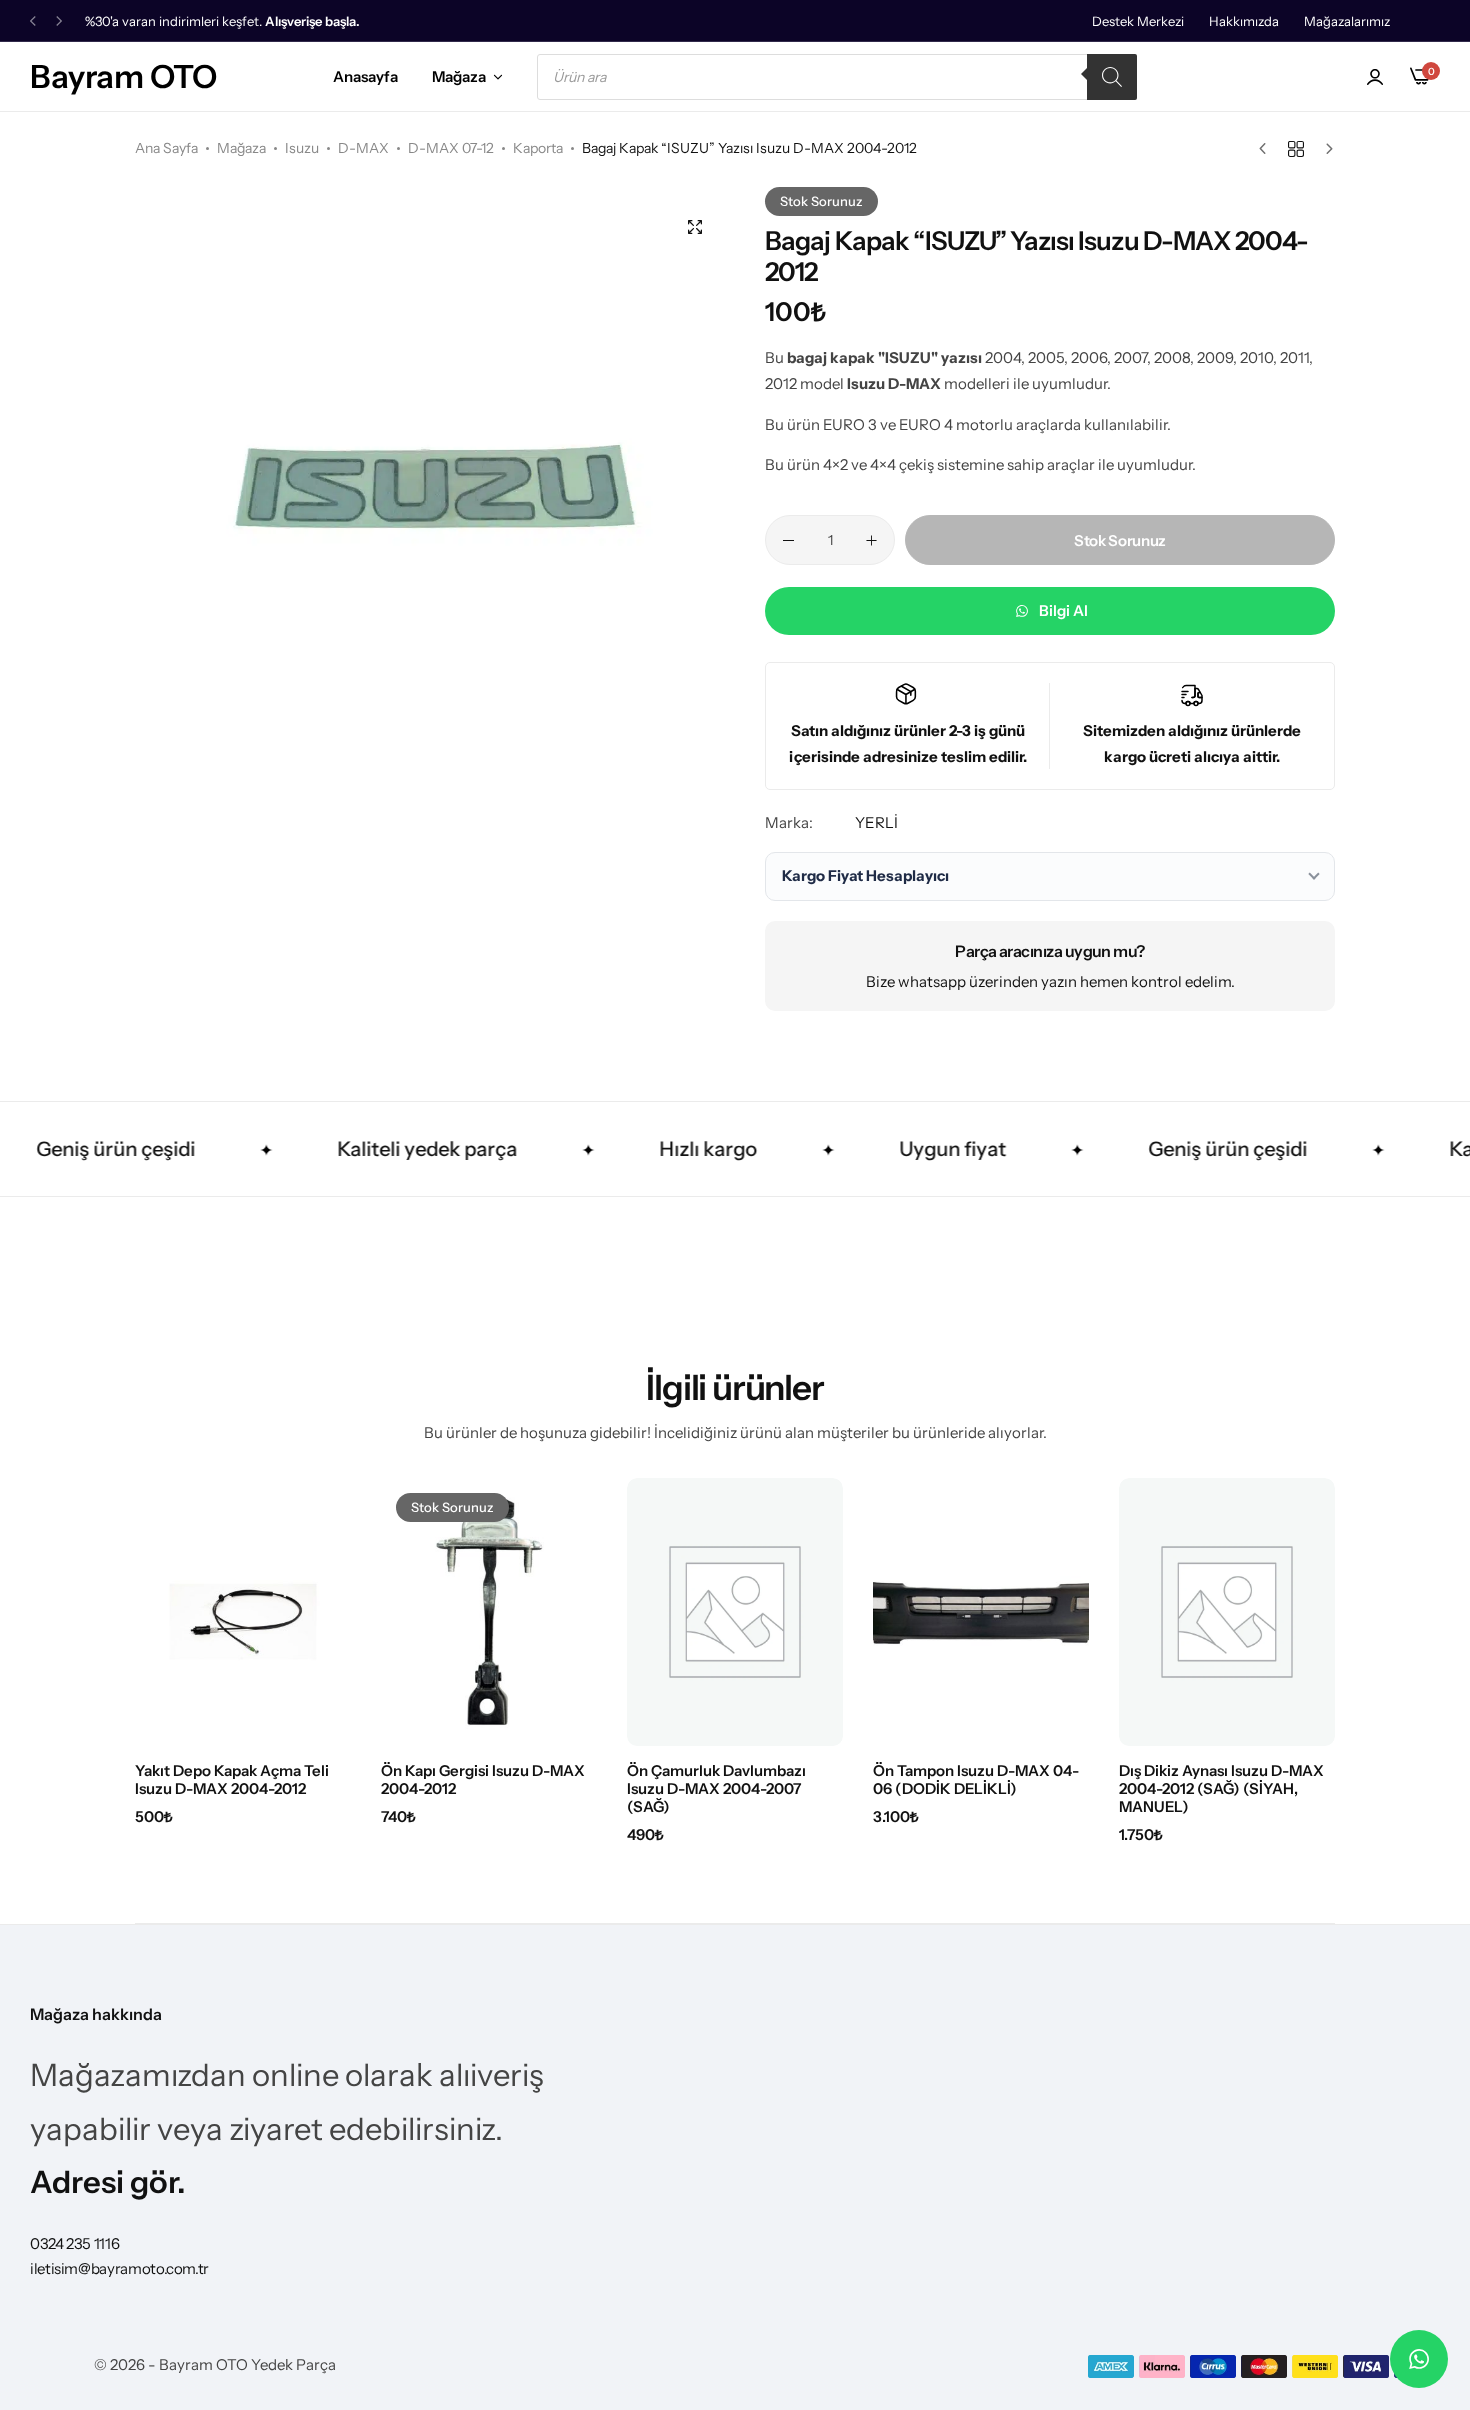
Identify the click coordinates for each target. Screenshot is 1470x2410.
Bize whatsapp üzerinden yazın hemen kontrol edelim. (1050, 981)
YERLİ (876, 822)
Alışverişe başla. (312, 21)
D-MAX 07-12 (451, 148)
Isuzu (302, 148)
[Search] (1112, 77)
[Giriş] (1375, 77)
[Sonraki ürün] (1324, 149)
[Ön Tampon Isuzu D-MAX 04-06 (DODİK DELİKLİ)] (981, 1612)
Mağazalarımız (1347, 21)
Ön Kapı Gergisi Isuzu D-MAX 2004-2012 (483, 1780)
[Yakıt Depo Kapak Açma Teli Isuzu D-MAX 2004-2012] (243, 1612)
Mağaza (459, 76)
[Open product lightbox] (695, 227)
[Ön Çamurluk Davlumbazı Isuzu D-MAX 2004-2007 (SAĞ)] (735, 1612)
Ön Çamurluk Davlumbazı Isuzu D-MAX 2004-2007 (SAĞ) (716, 1789)
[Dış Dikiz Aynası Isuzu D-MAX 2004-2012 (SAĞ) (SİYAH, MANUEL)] (1227, 1612)
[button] (33, 21)
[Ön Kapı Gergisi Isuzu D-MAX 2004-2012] (489, 1612)
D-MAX (363, 148)
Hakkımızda (1244, 21)
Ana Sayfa (166, 148)
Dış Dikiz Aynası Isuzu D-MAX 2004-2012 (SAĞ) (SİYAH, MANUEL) (1221, 1789)
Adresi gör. (108, 2182)
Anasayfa (365, 76)
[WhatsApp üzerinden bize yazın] (1419, 2359)
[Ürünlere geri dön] (1296, 149)
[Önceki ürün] (1267, 149)
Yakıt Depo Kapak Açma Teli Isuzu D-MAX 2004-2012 (232, 1780)
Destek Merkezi (1138, 21)
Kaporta (538, 148)
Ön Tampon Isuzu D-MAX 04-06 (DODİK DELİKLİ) (976, 1780)
